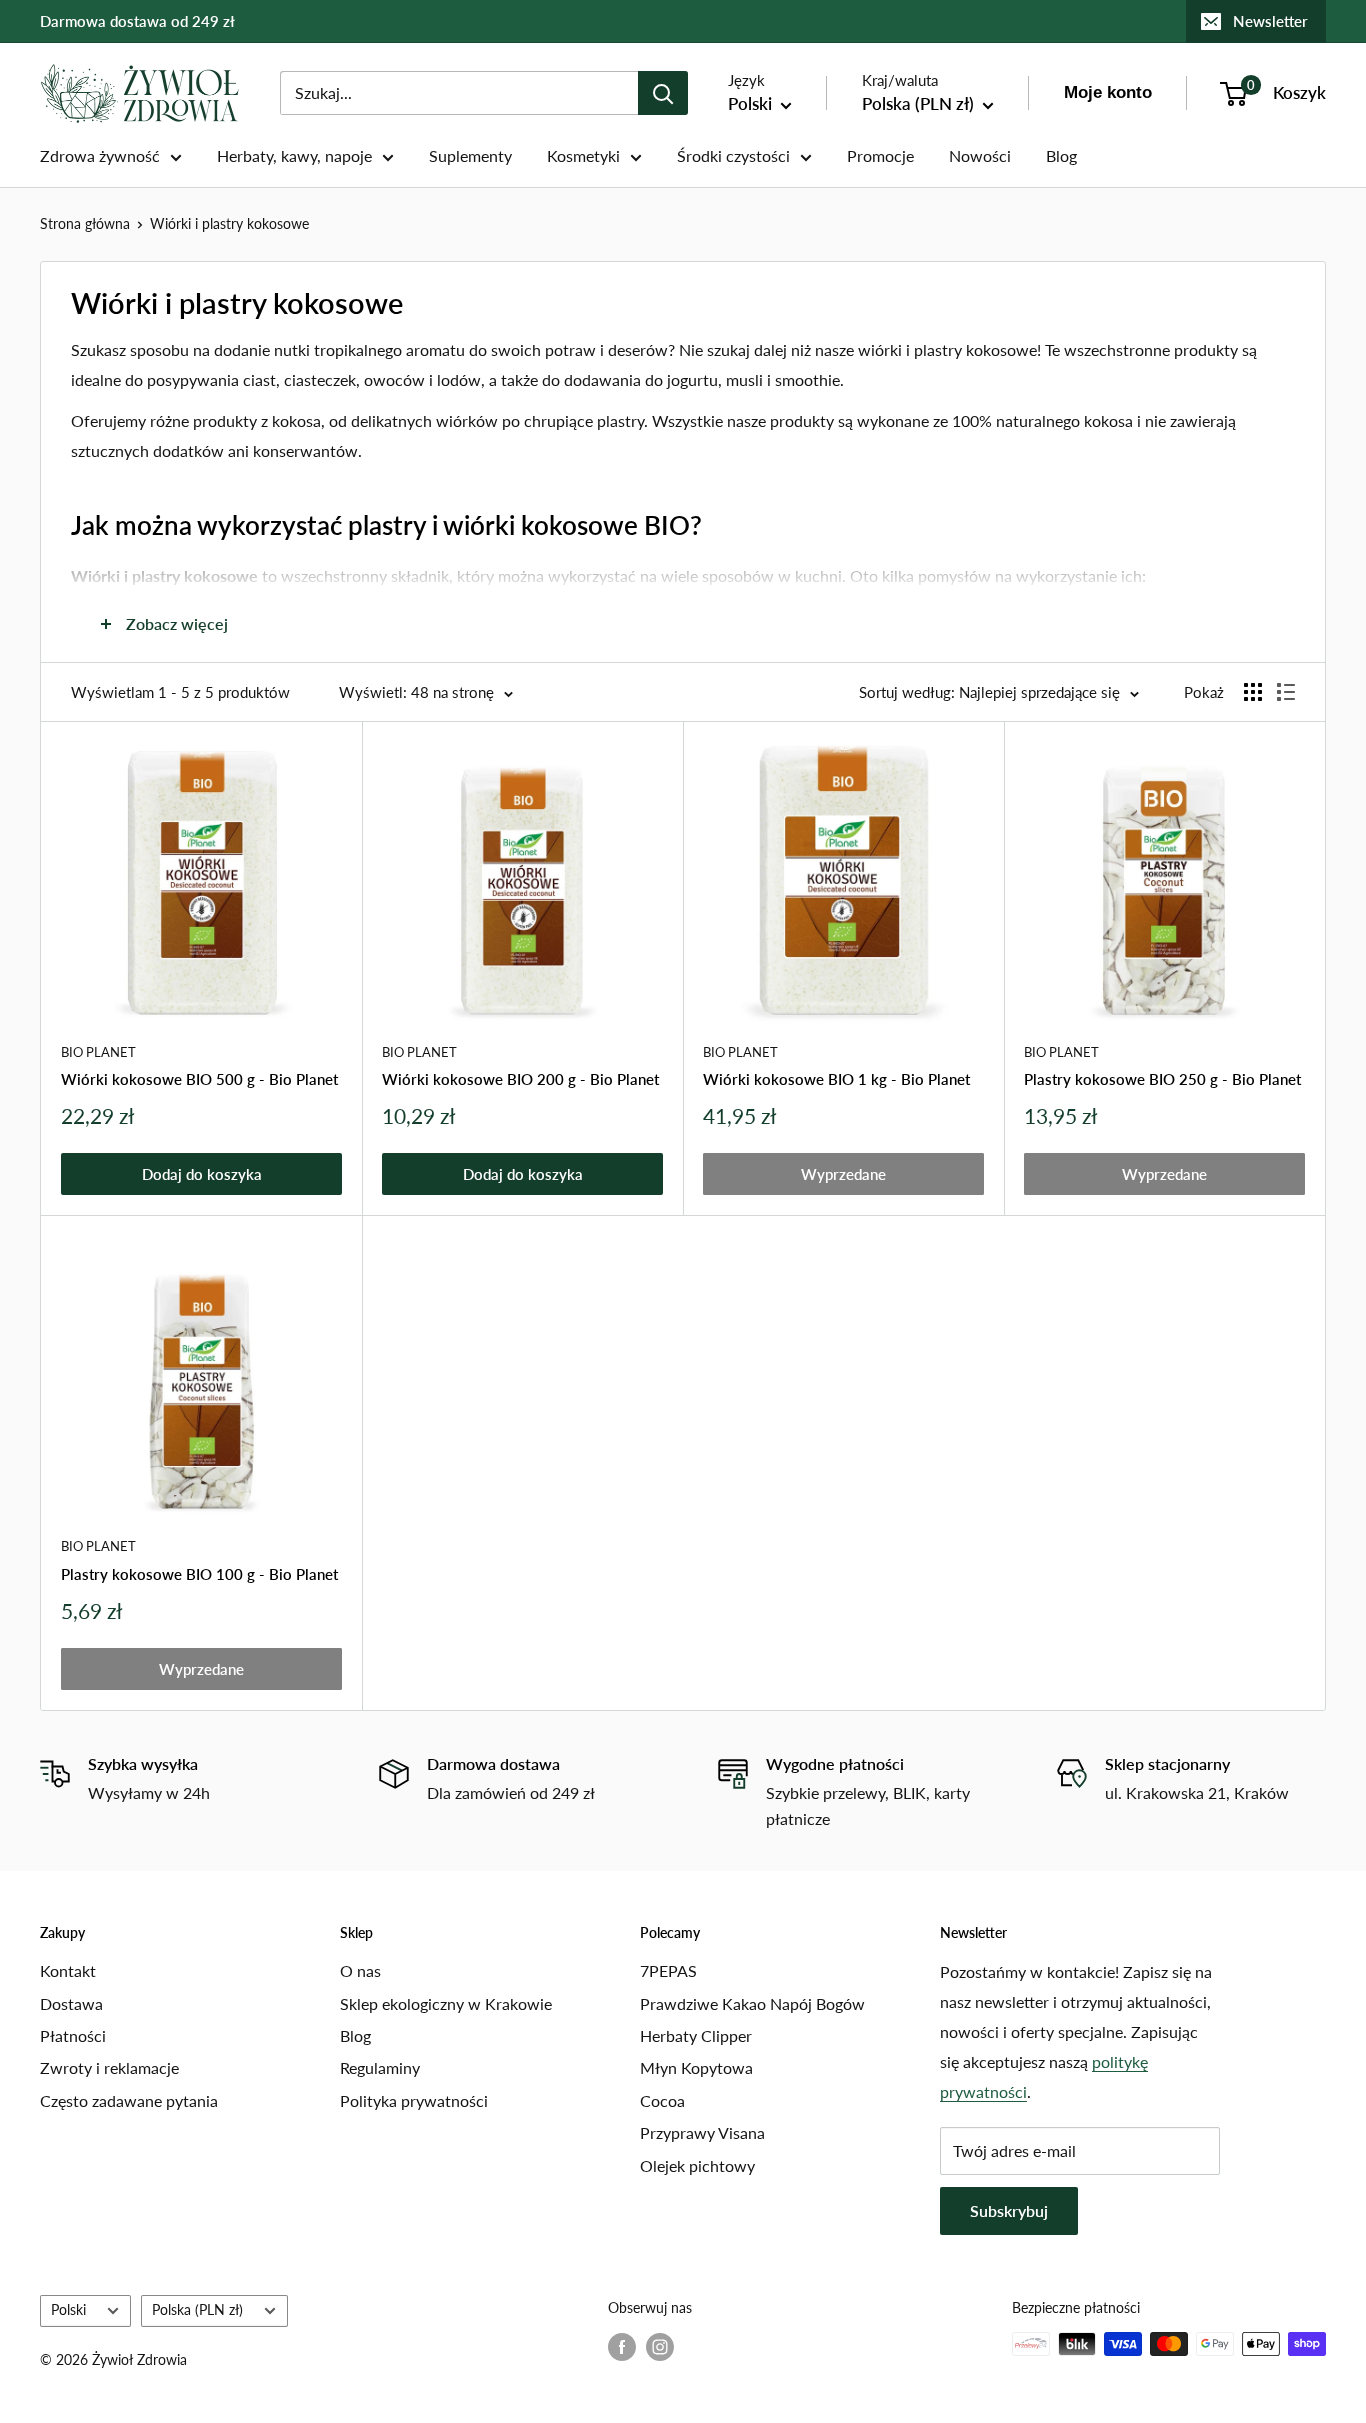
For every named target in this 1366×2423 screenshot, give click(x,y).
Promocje (880, 155)
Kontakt (68, 1970)
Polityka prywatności (414, 2100)
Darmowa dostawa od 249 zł (137, 21)
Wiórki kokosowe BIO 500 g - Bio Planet (199, 1079)
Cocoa (662, 2100)
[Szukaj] (663, 93)
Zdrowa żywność (100, 155)
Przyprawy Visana (702, 2132)
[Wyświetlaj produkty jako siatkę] (1253, 692)
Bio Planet (98, 1052)
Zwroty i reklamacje (109, 2067)
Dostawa (71, 2003)
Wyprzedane (843, 1174)
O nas (360, 1970)
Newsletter (1270, 21)
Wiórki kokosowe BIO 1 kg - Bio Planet (836, 1079)
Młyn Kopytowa (696, 2067)
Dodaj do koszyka (202, 1174)
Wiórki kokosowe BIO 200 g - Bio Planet (520, 1079)
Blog (1061, 155)
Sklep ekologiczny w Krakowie (446, 2003)
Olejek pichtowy (697, 2165)
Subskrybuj (1009, 2210)
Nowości (980, 155)
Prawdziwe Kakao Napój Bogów (752, 2003)
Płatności (73, 2035)
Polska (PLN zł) (197, 2310)
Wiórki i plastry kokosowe (229, 223)
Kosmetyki (583, 155)
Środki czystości (733, 155)
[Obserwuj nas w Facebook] (622, 2346)
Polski (68, 2310)
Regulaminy (380, 2067)
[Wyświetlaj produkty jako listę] (1286, 692)
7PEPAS (668, 1970)
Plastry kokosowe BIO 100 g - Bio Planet (199, 1574)
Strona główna (85, 223)
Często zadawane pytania (129, 2100)
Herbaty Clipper (696, 2035)
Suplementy (470, 155)
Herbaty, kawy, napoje (294, 155)
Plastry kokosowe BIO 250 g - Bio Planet (1162, 1079)
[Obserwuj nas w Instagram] (660, 2346)
